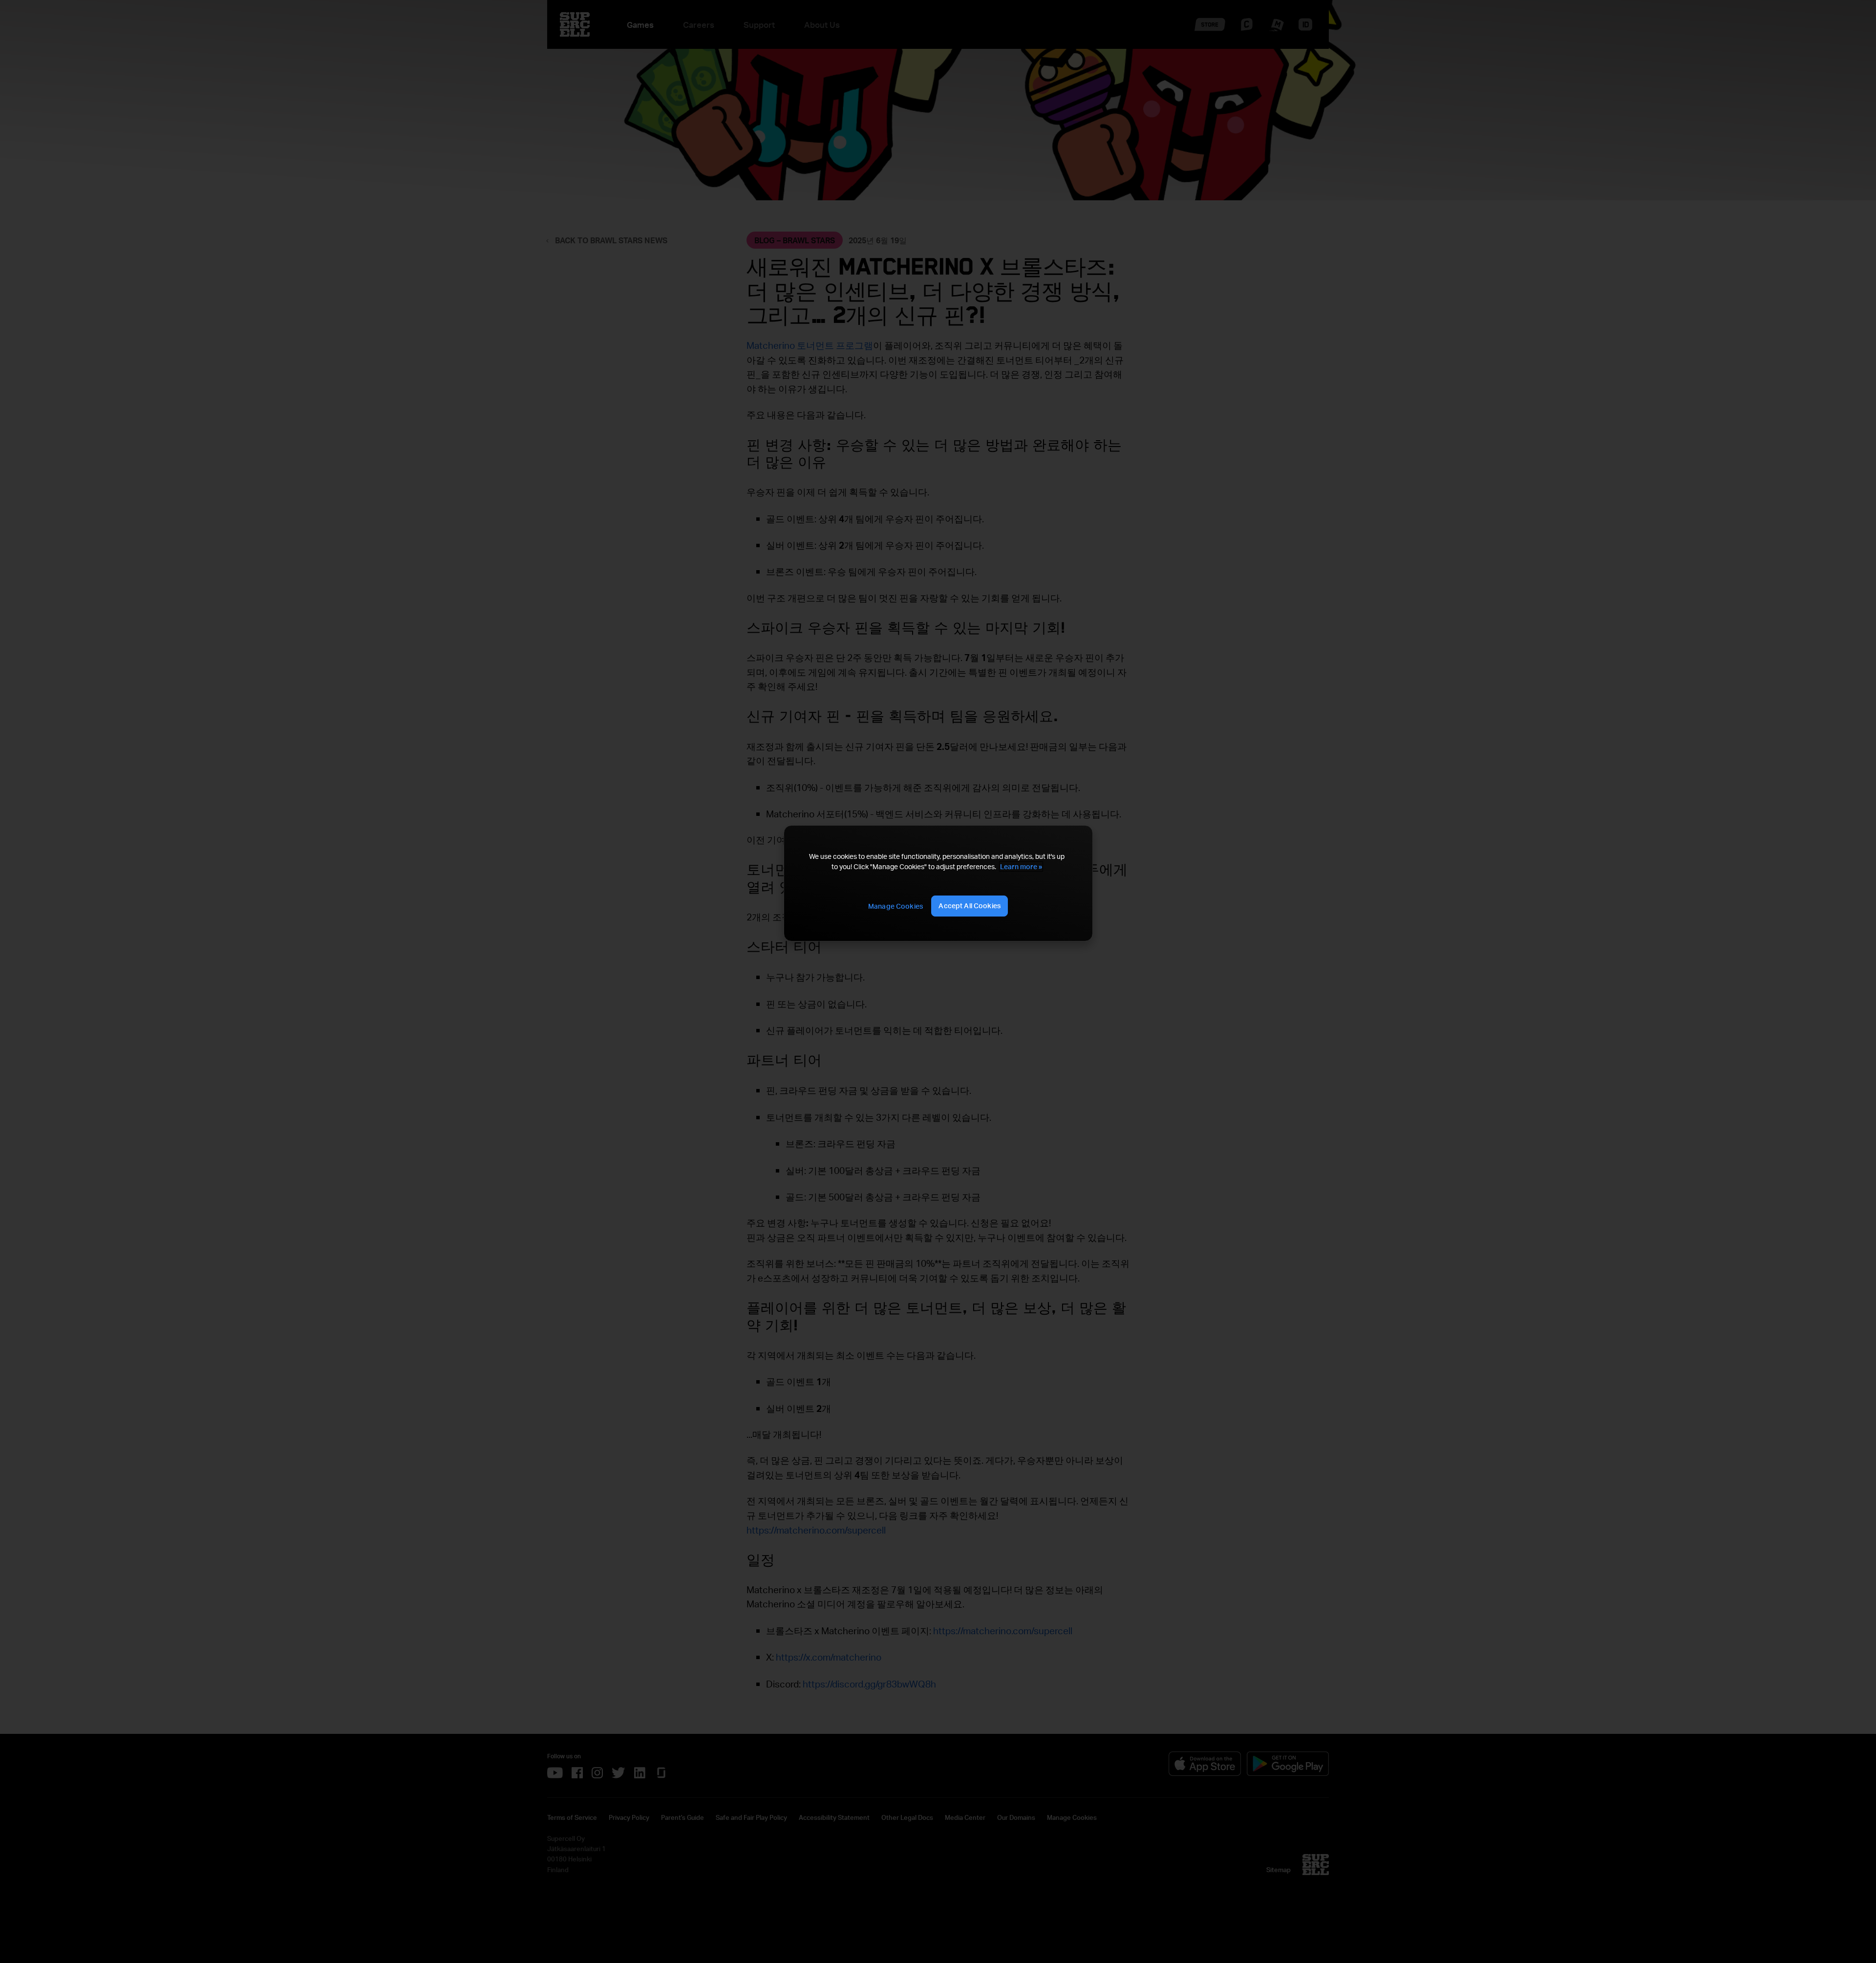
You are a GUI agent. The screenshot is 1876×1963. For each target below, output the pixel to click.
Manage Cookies (895, 906)
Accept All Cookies (970, 906)
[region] (938, 883)
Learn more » (1021, 866)
